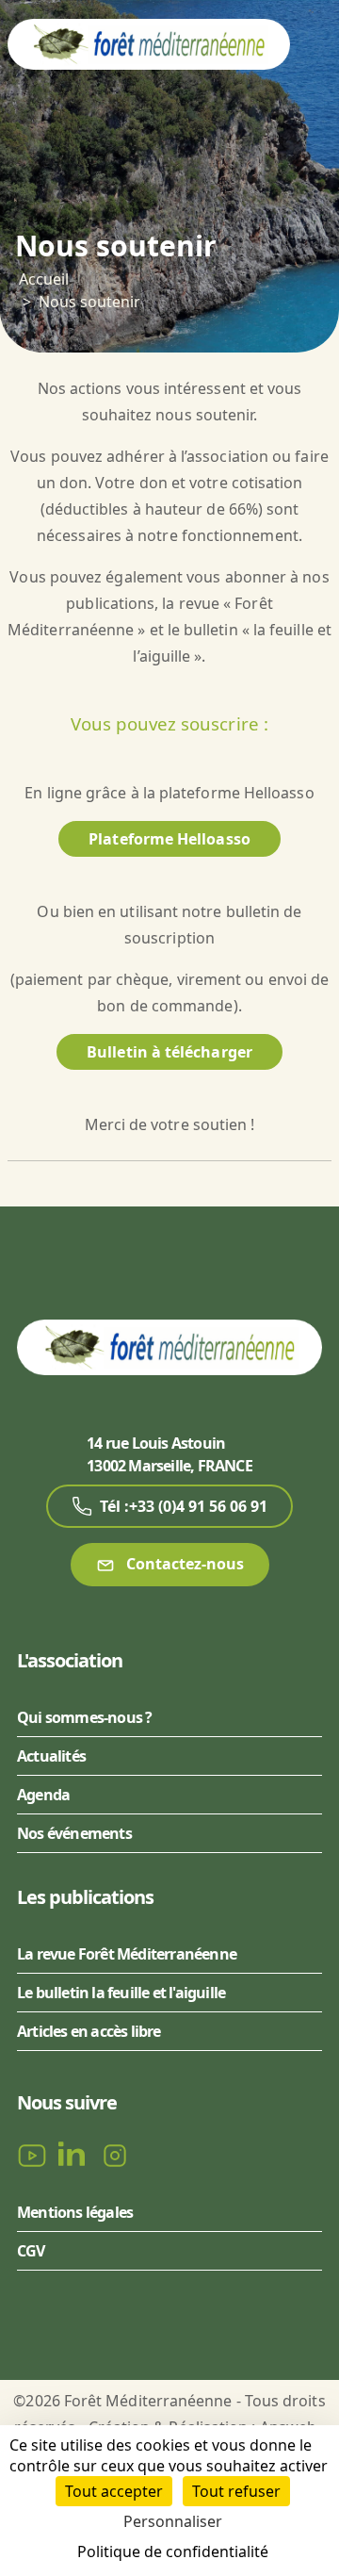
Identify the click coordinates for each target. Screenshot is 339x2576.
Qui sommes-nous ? (84, 1717)
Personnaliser (173, 2521)
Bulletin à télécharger (169, 1052)
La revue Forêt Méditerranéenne (127, 1954)
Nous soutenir (89, 302)
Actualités (51, 1756)
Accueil (44, 279)
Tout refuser (236, 2491)
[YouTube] (34, 2154)
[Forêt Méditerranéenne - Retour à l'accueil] (149, 43)
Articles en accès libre (89, 2031)
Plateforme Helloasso (169, 839)
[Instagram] (115, 2154)
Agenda (43, 1795)
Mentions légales (75, 2212)
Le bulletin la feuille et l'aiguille (121, 1993)
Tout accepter (114, 2491)
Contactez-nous (183, 1564)
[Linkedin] (75, 2154)
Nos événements (74, 1833)
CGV (31, 2251)
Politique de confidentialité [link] (173, 2551)
